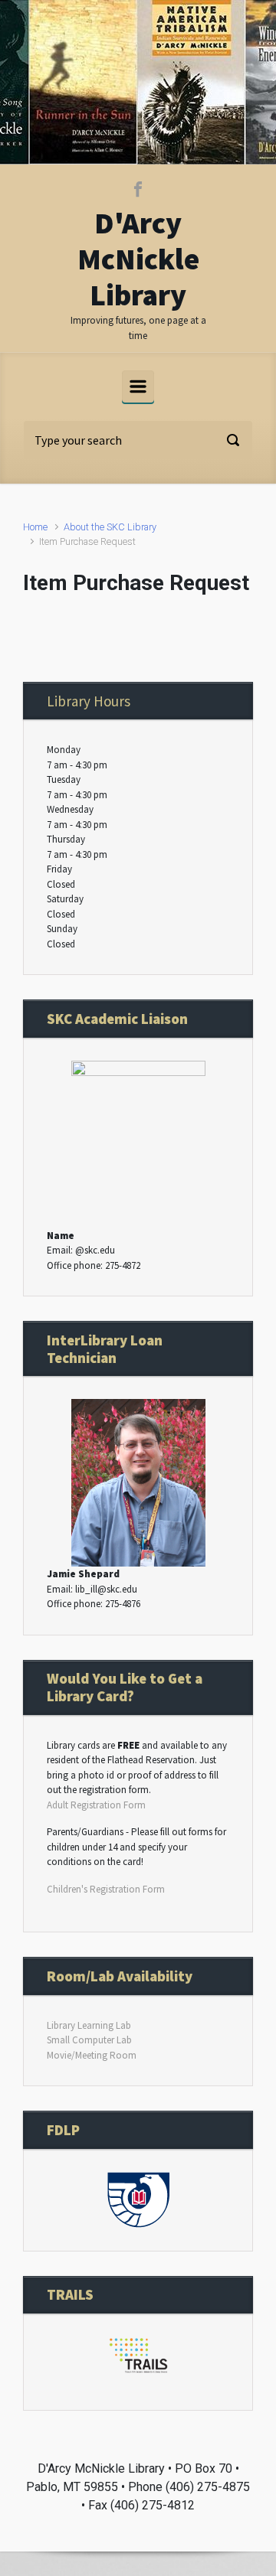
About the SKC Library (110, 527)
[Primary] (138, 386)
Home (35, 527)
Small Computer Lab (89, 2040)
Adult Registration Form (96, 1805)
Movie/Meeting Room (92, 2055)
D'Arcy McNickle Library (138, 259)
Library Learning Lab (89, 2025)
